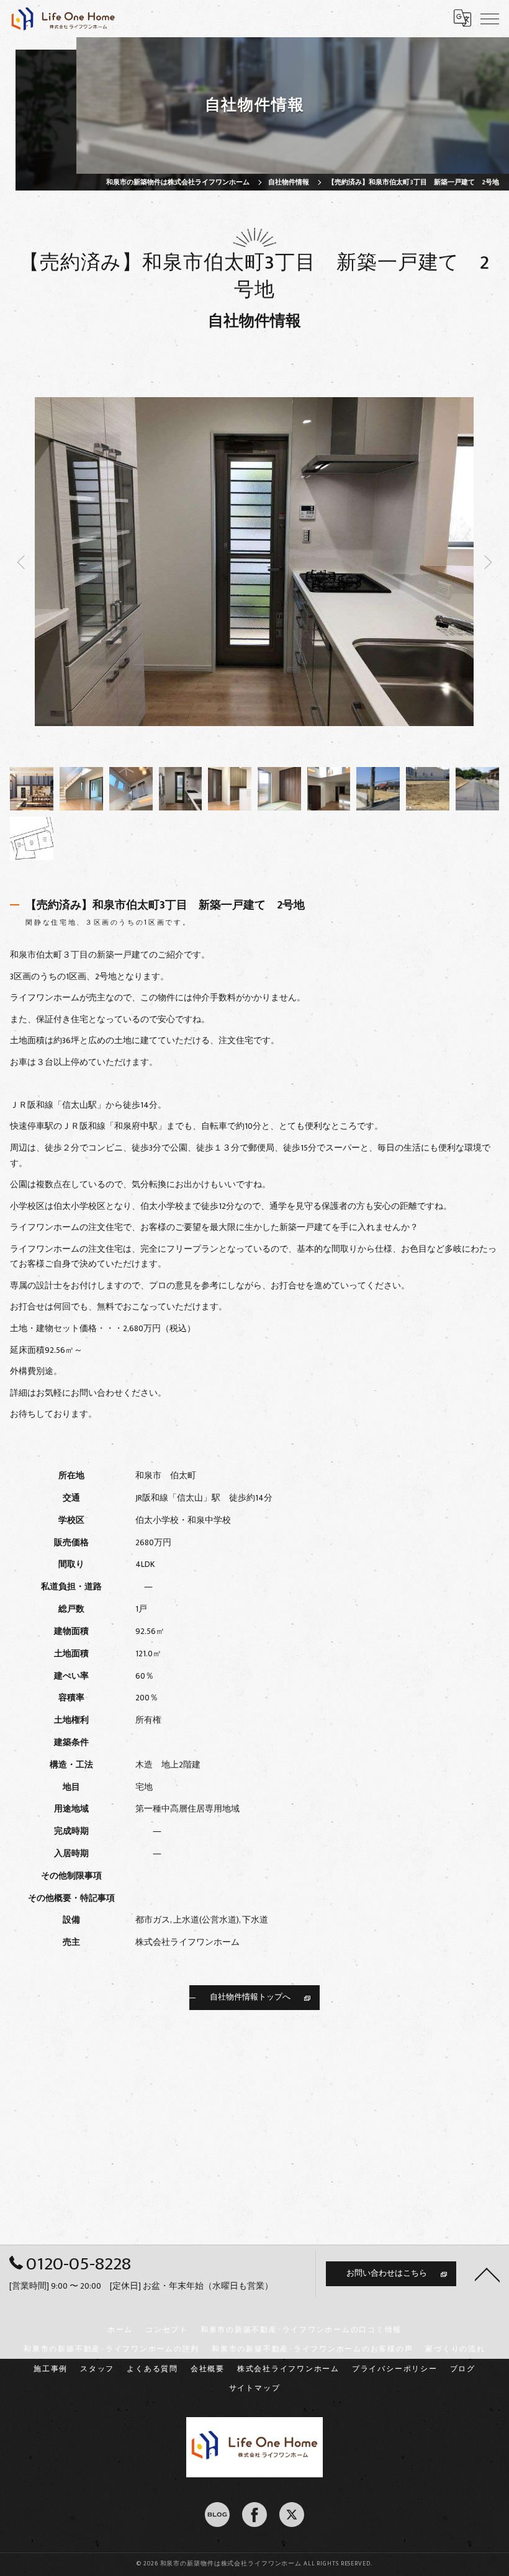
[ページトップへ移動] (487, 2274)
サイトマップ (255, 2388)
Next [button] (377, 561)
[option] (32, 789)
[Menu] (490, 18)
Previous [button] (132, 561)
